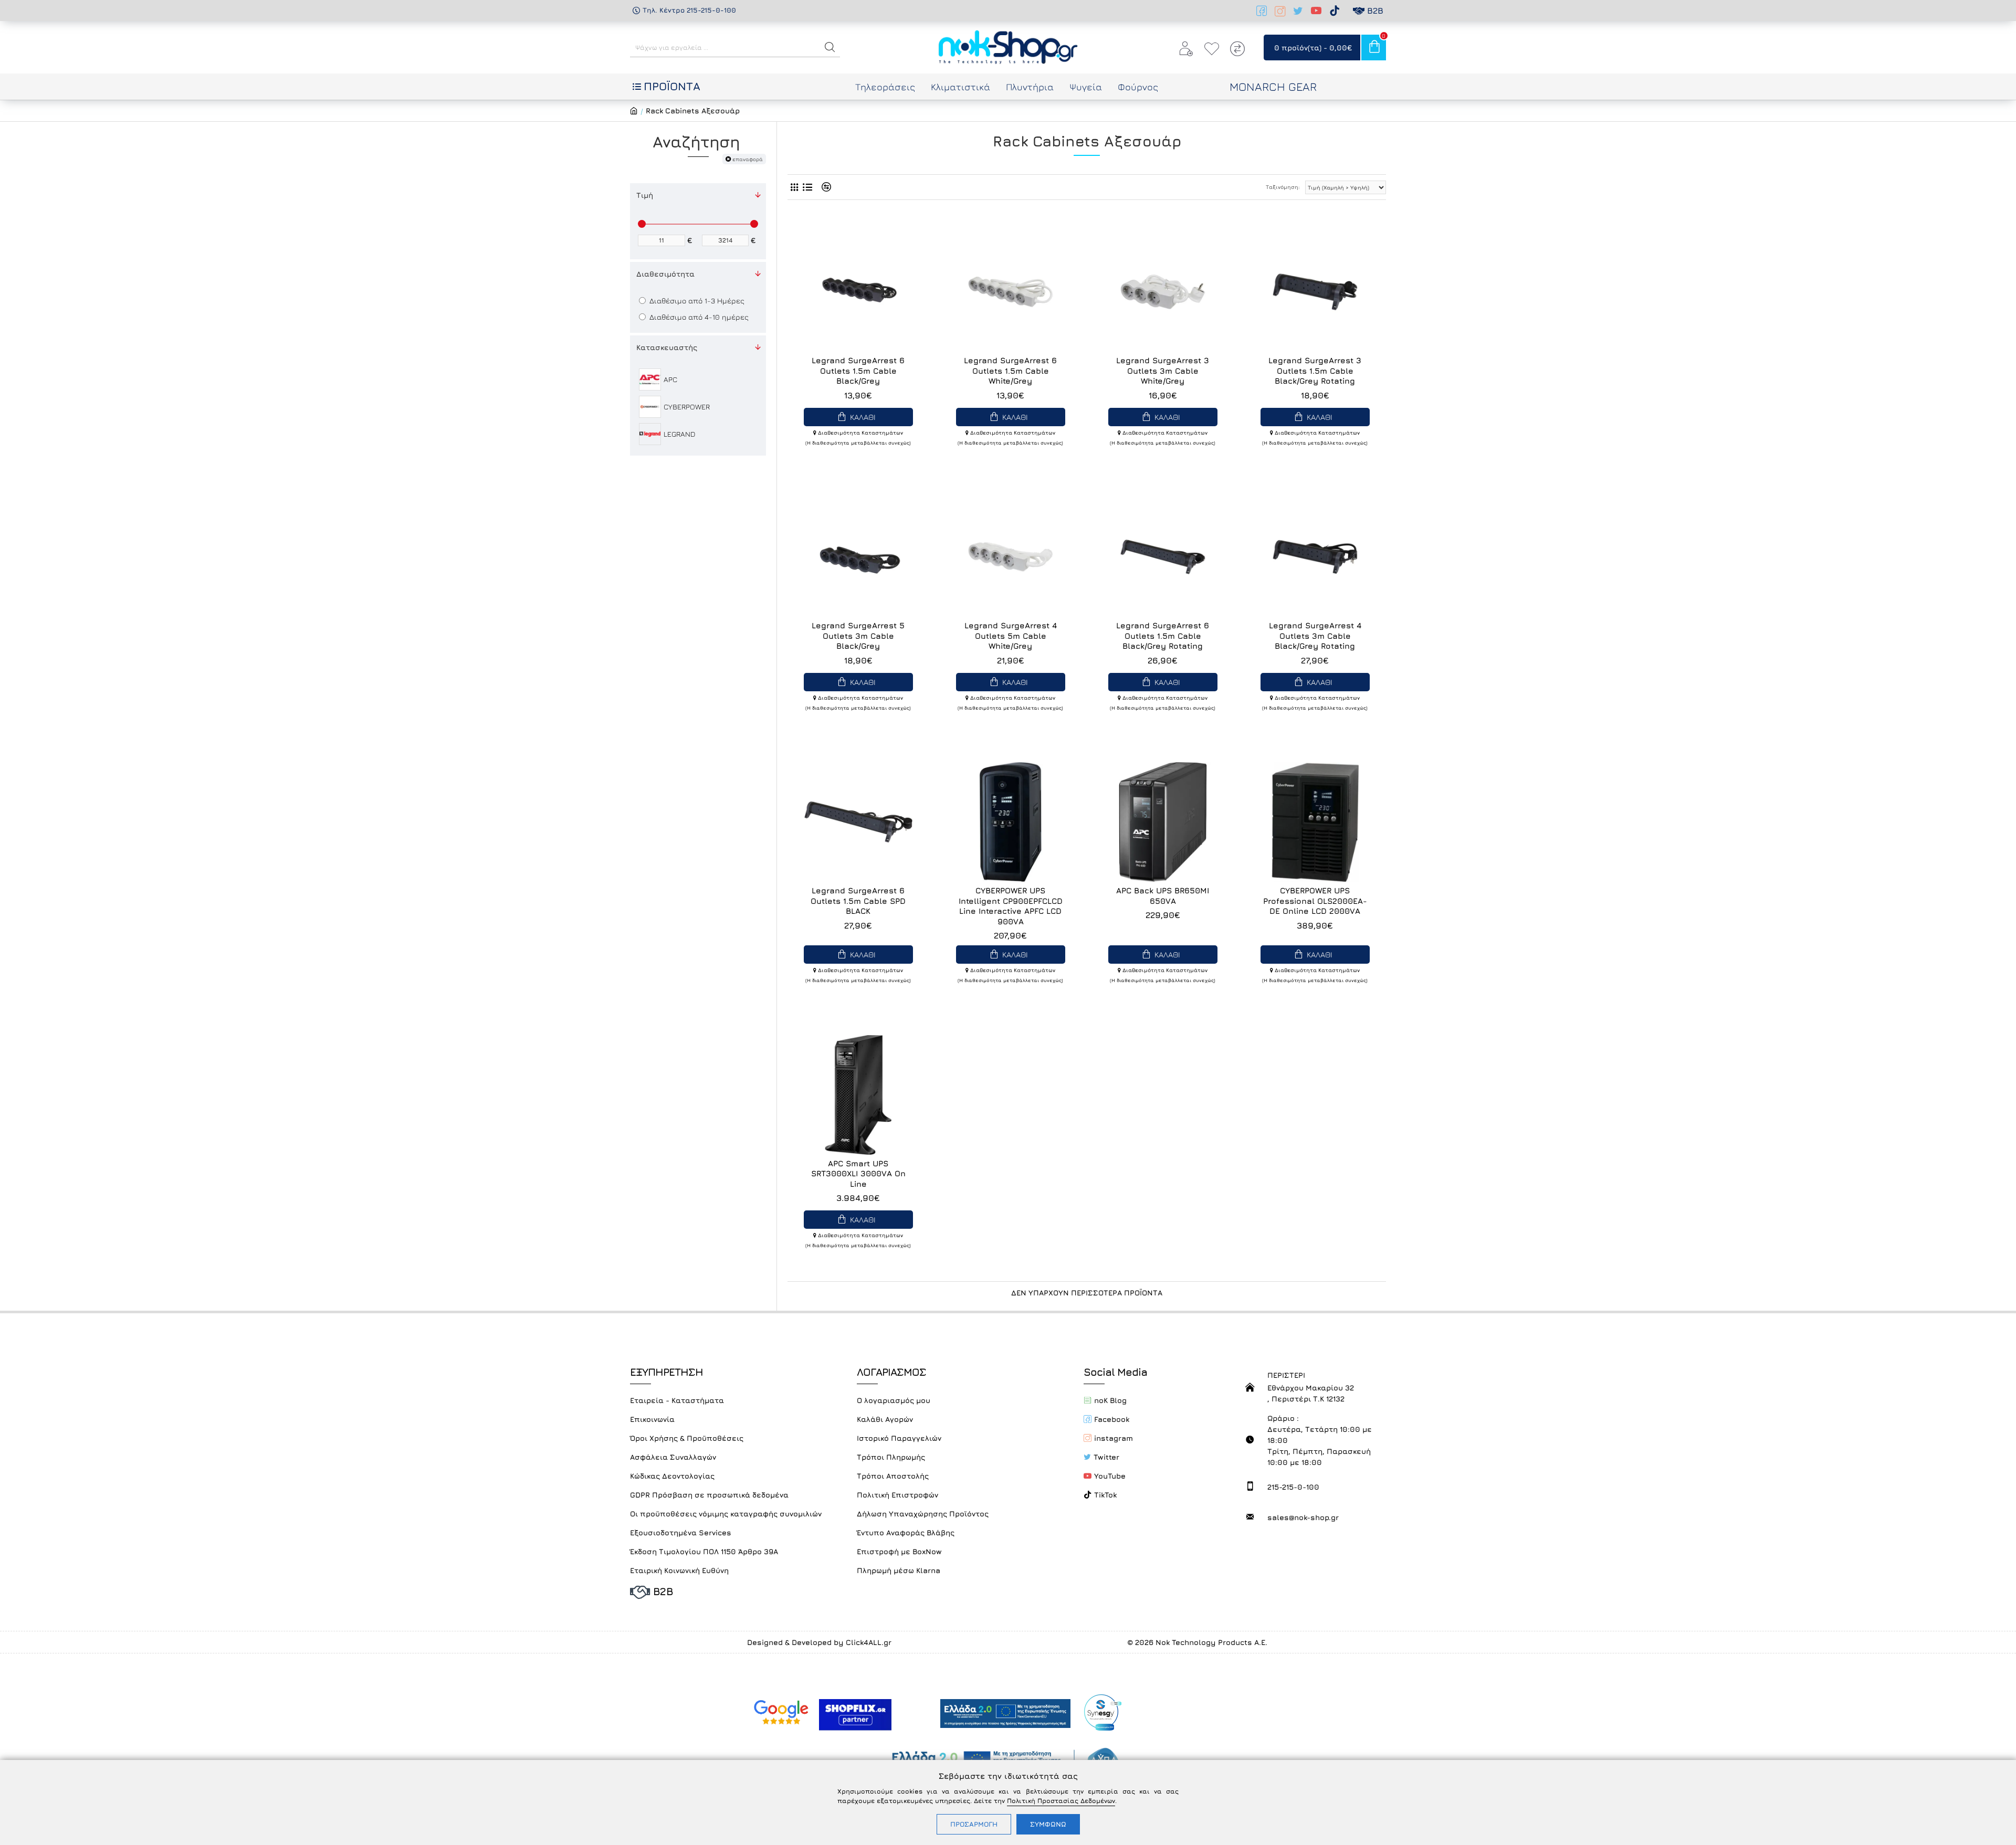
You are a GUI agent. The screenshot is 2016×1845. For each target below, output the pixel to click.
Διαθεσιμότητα (665, 274)
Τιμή (645, 195)
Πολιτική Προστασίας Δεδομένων (1061, 1801)
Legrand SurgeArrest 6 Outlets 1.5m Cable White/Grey (1010, 371)
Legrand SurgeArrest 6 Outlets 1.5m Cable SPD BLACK (858, 901)
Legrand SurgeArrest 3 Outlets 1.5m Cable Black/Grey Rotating (1315, 371)
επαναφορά (748, 159)
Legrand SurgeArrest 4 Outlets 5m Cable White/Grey (1011, 636)
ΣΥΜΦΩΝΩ (1048, 1824)
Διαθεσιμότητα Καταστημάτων (860, 433)
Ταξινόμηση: (1283, 187)
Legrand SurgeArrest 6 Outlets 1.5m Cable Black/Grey (858, 371)
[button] (830, 47)
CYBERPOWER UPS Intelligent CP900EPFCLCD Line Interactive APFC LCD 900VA (1011, 906)
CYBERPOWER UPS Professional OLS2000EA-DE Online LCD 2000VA (1315, 901)
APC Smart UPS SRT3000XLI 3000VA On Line (858, 1174)
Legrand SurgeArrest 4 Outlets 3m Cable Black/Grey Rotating (1315, 636)
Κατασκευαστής (667, 347)
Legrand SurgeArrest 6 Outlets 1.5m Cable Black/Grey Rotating (1163, 636)
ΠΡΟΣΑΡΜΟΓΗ (974, 1824)
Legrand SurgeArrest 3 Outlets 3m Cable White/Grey (1163, 371)
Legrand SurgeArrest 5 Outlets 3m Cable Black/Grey (858, 636)
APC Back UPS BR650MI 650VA (1163, 896)
